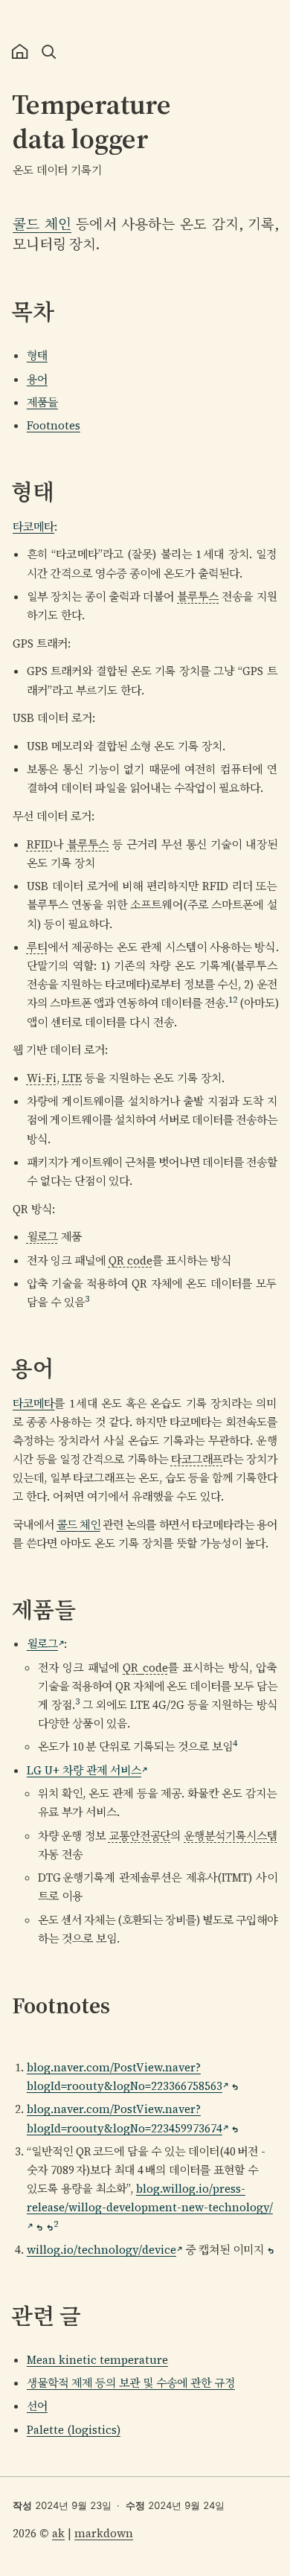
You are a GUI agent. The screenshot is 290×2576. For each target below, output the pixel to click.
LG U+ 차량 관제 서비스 (84, 1770)
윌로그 (42, 1644)
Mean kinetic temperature (97, 2360)
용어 (37, 379)
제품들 (42, 402)
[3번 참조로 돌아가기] (39, 2228)
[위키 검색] (49, 52)
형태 (37, 355)
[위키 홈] (20, 52)
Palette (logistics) (74, 2430)
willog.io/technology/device (101, 2250)
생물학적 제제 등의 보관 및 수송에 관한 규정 (131, 2383)
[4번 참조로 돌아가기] (271, 2251)
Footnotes (54, 425)
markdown (104, 2533)
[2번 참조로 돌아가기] (235, 2129)
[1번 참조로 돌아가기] (235, 2087)
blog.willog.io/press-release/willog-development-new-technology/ (150, 2198)
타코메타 (33, 527)
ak (58, 2533)
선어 (37, 2406)
